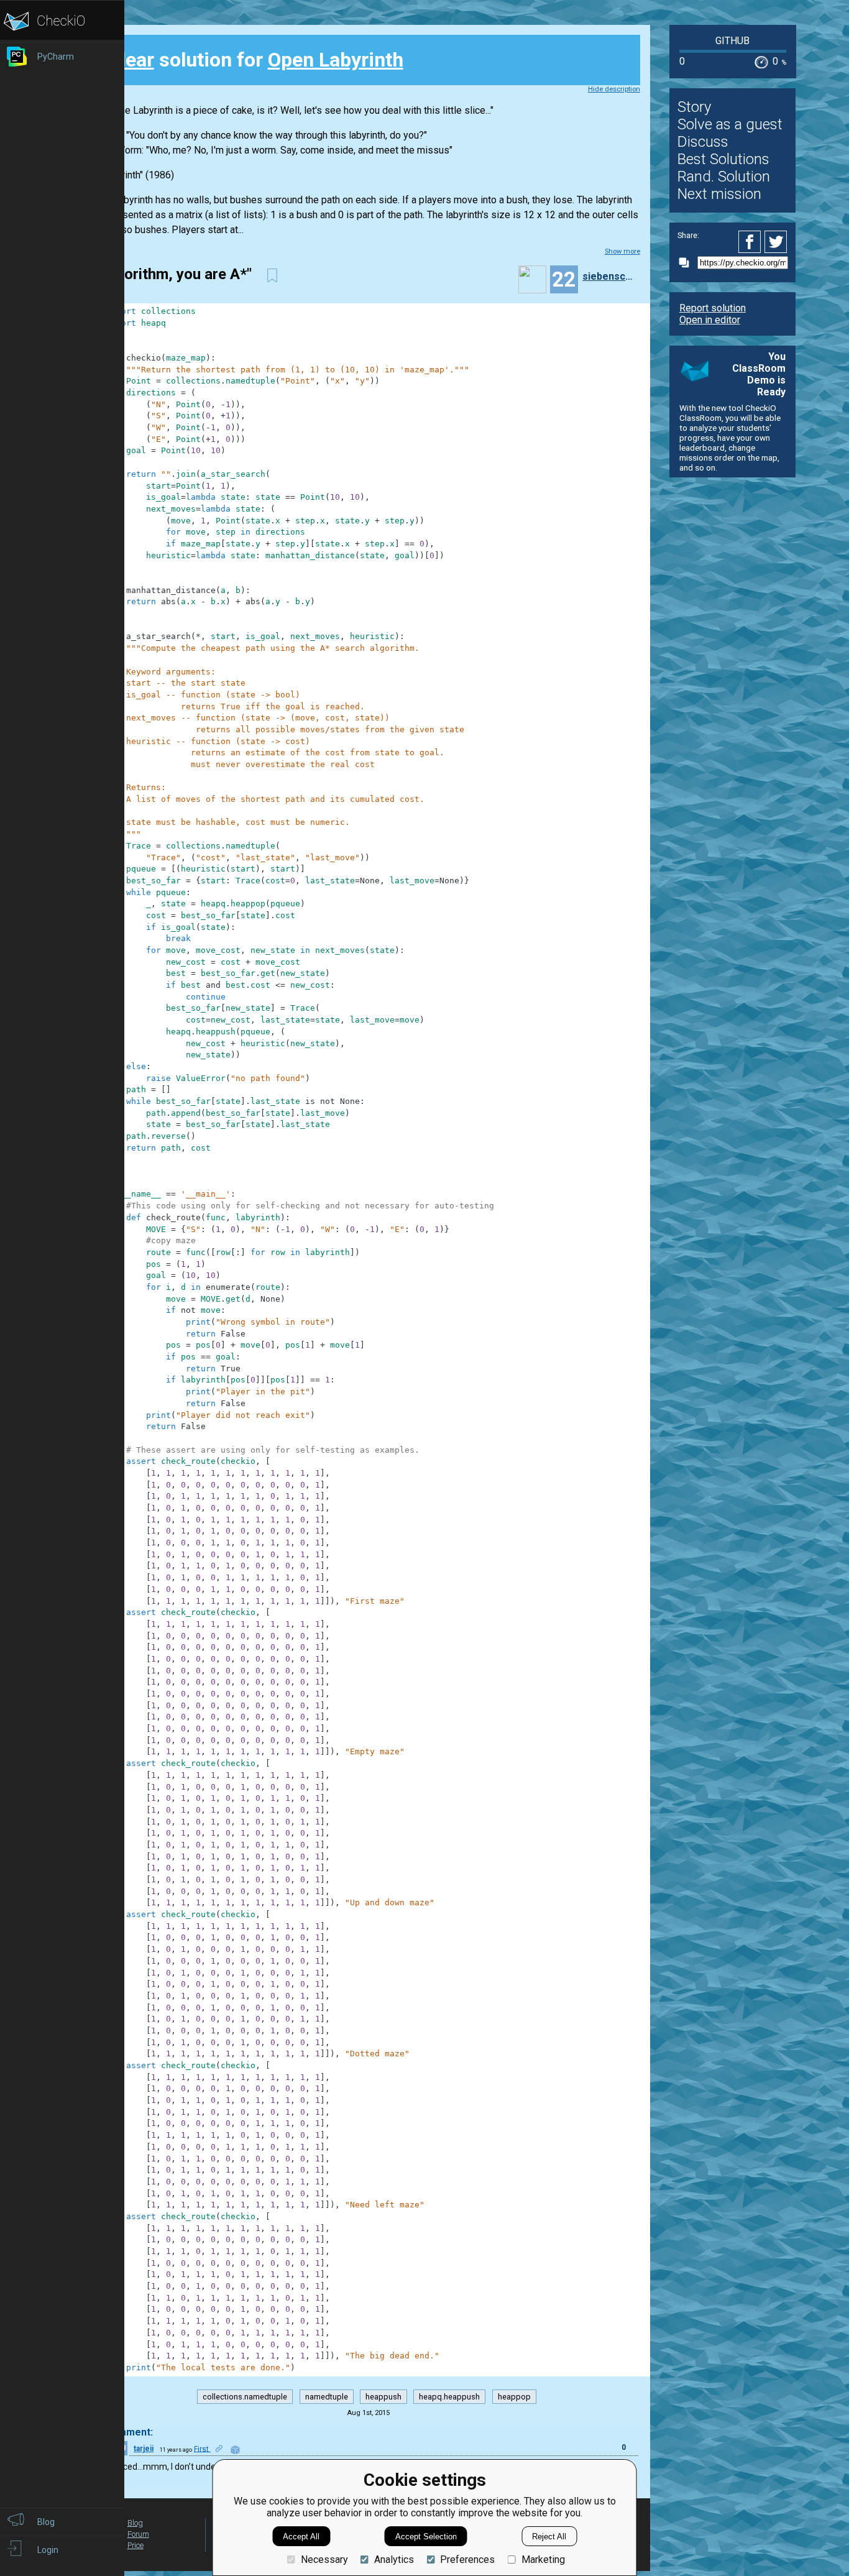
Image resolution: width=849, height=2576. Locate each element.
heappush (383, 2397)
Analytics (394, 2560)
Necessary (324, 2560)
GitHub (732, 41)
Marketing (543, 2560)
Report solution (713, 308)
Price (135, 2545)
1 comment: (125, 2432)
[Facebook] (751, 242)
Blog (135, 2523)
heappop (514, 2397)
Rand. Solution (724, 177)
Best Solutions (723, 159)
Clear (131, 60)
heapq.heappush (449, 2397)
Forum (138, 2534)
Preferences (467, 2560)
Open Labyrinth (336, 60)
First (202, 2449)
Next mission (719, 194)
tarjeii (144, 2449)
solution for (255, 60)
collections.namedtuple (245, 2397)
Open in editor (710, 320)
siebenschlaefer (610, 276)
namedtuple (327, 2397)
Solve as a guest (730, 124)
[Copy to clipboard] (687, 263)
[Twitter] (776, 242)
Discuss (703, 142)
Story (694, 107)
